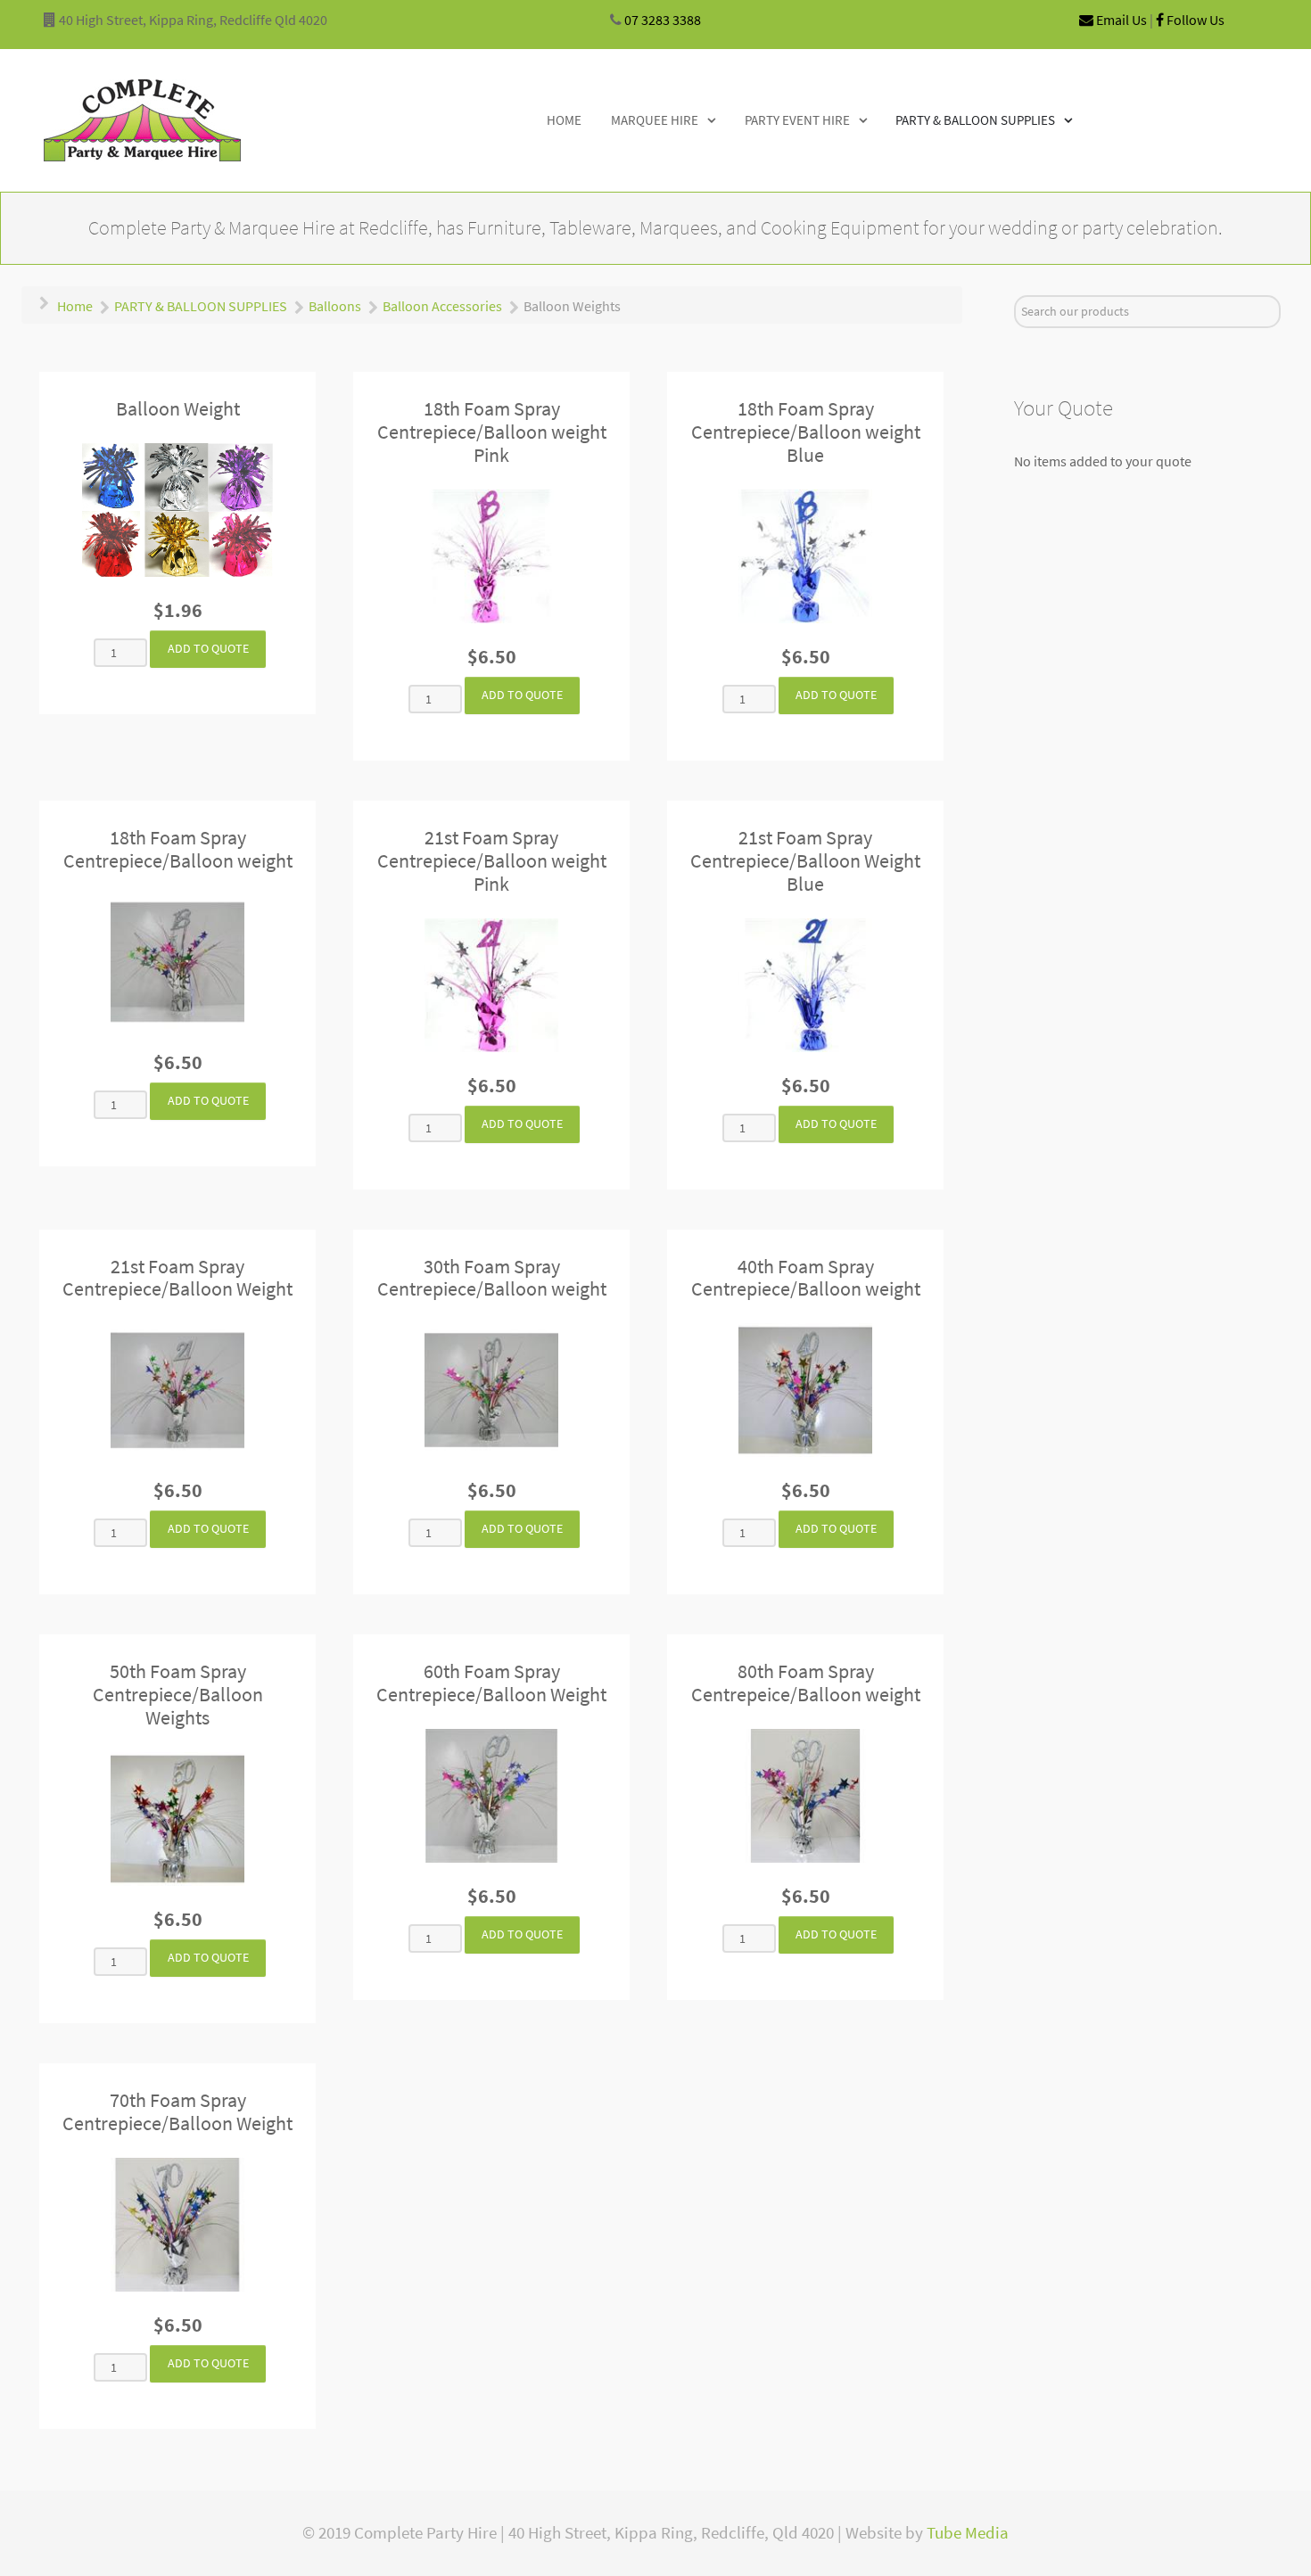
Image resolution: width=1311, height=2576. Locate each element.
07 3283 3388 (663, 20)
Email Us (1120, 20)
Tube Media (968, 2533)
